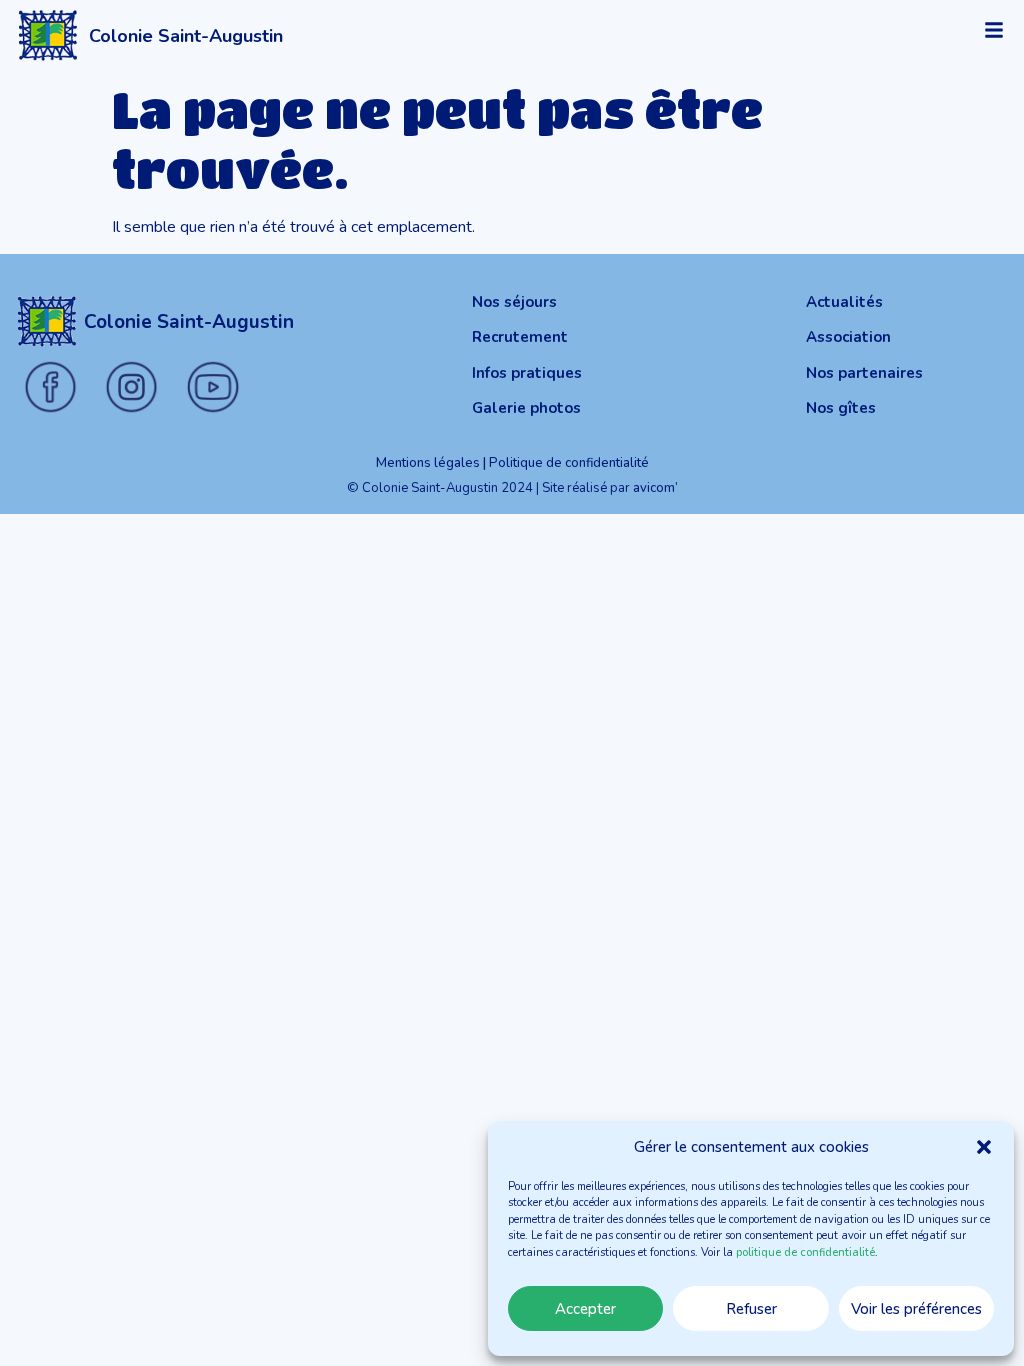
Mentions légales (428, 463)
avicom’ (655, 488)
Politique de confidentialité (569, 463)
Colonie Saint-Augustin (186, 36)
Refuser (751, 1309)
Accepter (585, 1309)
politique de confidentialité (805, 1252)
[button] (984, 1147)
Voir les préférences (916, 1309)
